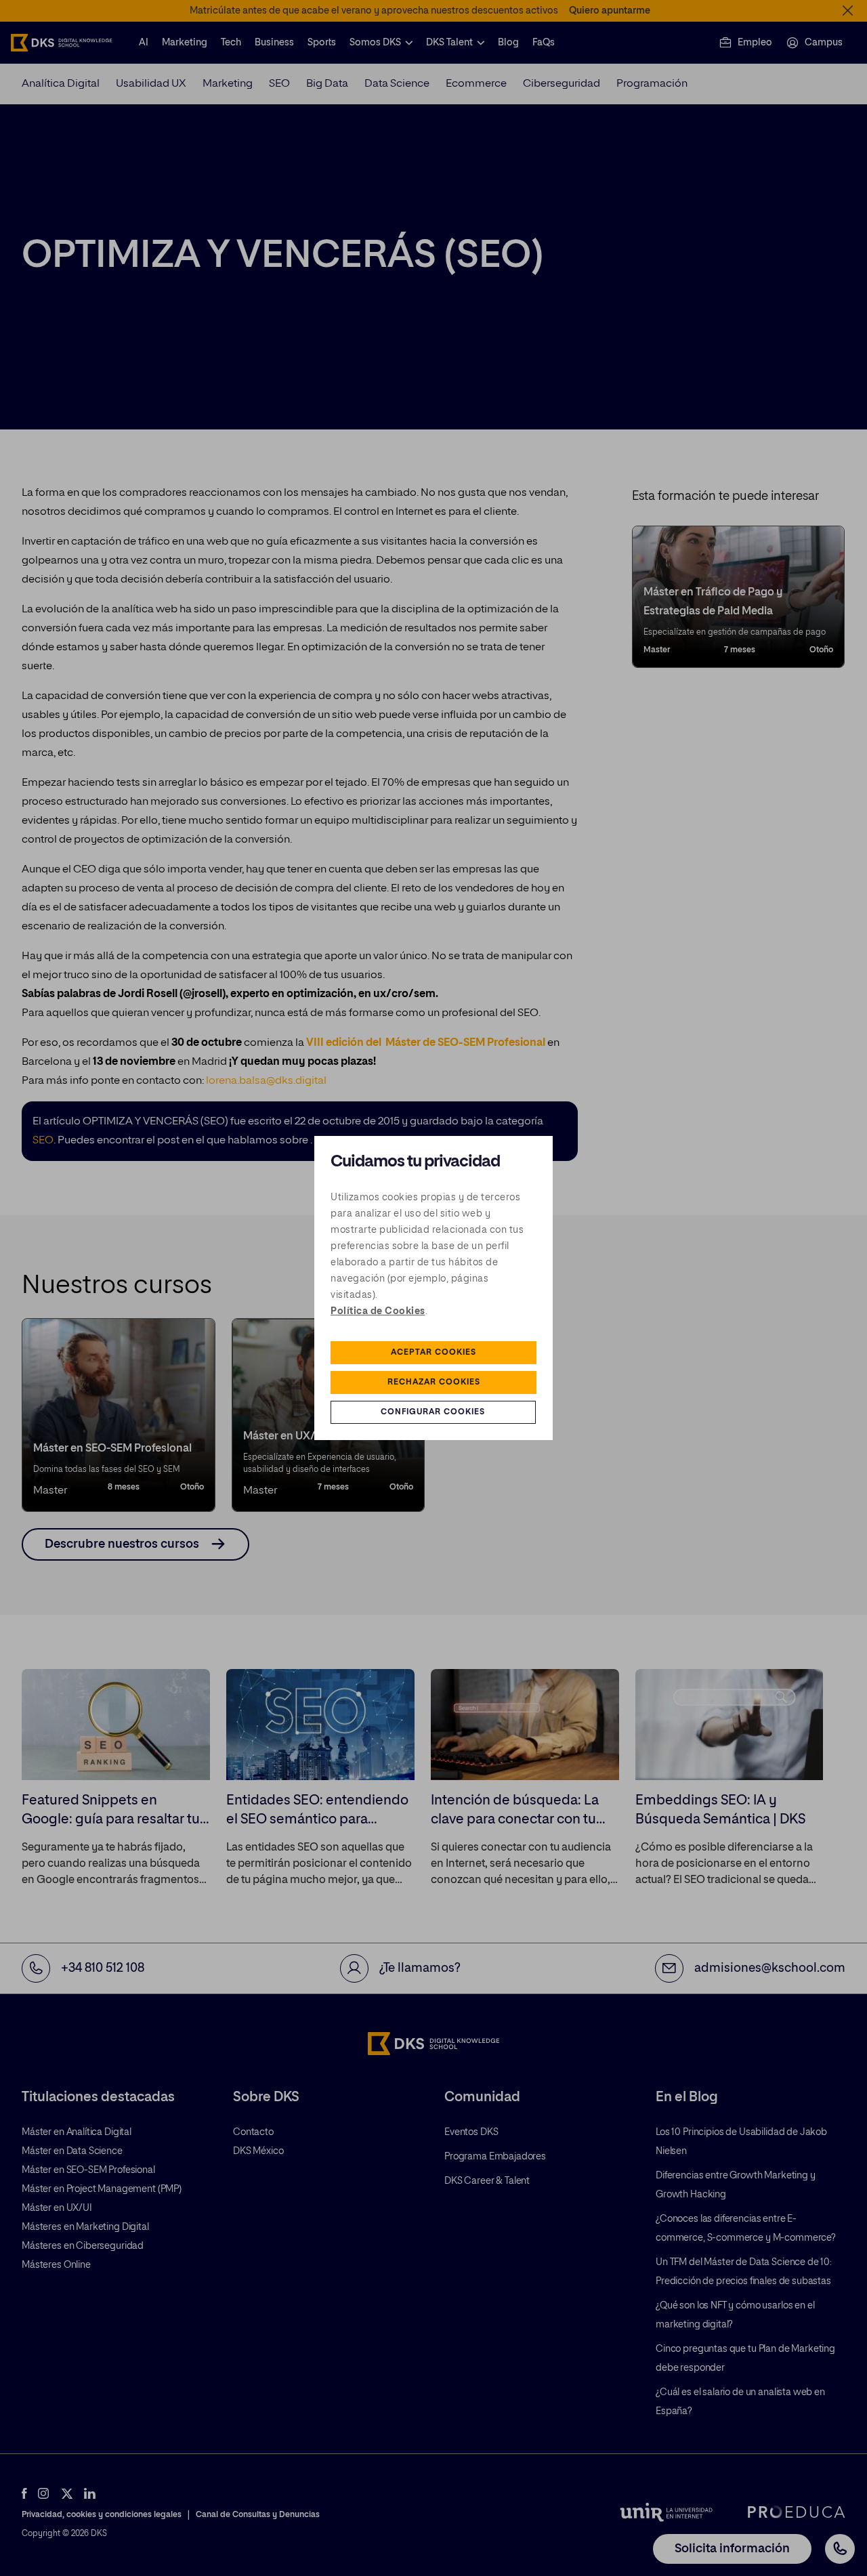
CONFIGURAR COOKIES (433, 1412)
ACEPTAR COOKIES (433, 1353)
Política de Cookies (378, 1311)
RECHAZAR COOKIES (434, 1382)
